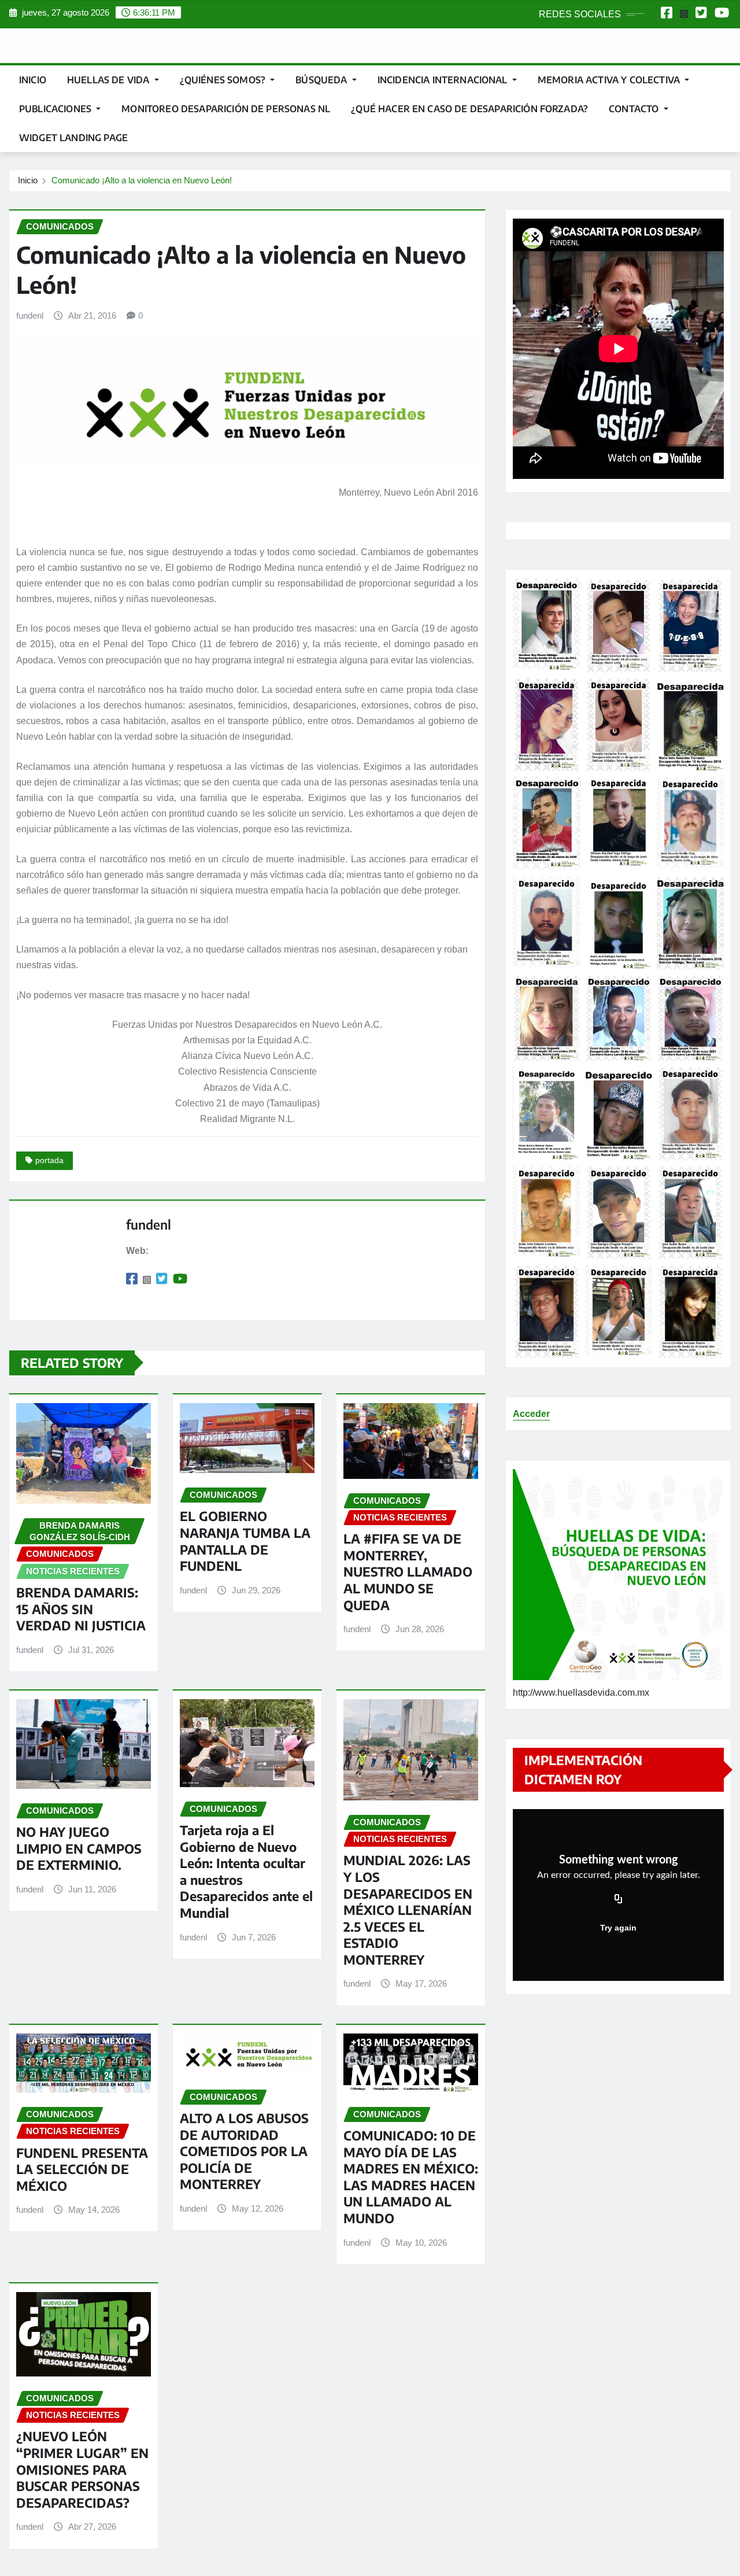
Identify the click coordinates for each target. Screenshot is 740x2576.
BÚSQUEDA (322, 80)
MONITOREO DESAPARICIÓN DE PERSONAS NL (226, 109)
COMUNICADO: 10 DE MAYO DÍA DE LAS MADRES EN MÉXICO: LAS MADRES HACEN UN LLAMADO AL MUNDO (411, 2177)
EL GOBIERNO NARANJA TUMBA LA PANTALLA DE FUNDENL (245, 1541)
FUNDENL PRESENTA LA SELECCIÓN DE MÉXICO (82, 2169)
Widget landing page (73, 138)
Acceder (531, 1414)
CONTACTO (635, 109)
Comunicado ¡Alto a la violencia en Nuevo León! (142, 180)
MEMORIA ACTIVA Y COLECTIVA (610, 80)
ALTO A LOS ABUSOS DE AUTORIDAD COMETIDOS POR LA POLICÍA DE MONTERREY (244, 2151)
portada (49, 1160)
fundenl (30, 315)
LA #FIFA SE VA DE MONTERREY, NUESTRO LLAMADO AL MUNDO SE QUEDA (408, 1571)
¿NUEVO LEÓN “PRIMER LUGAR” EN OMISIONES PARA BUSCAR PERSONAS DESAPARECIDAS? (82, 2469)
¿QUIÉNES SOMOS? (224, 80)
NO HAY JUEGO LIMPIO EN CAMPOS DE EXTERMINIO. (79, 1848)
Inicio (33, 80)
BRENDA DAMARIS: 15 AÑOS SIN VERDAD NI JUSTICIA (81, 1609)
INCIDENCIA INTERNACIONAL (444, 80)
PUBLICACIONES (56, 109)
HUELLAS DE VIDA (110, 80)
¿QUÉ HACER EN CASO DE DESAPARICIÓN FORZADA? (469, 109)
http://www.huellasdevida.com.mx (581, 1693)
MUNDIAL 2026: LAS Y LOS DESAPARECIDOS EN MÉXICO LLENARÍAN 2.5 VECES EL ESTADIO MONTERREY (408, 1910)
